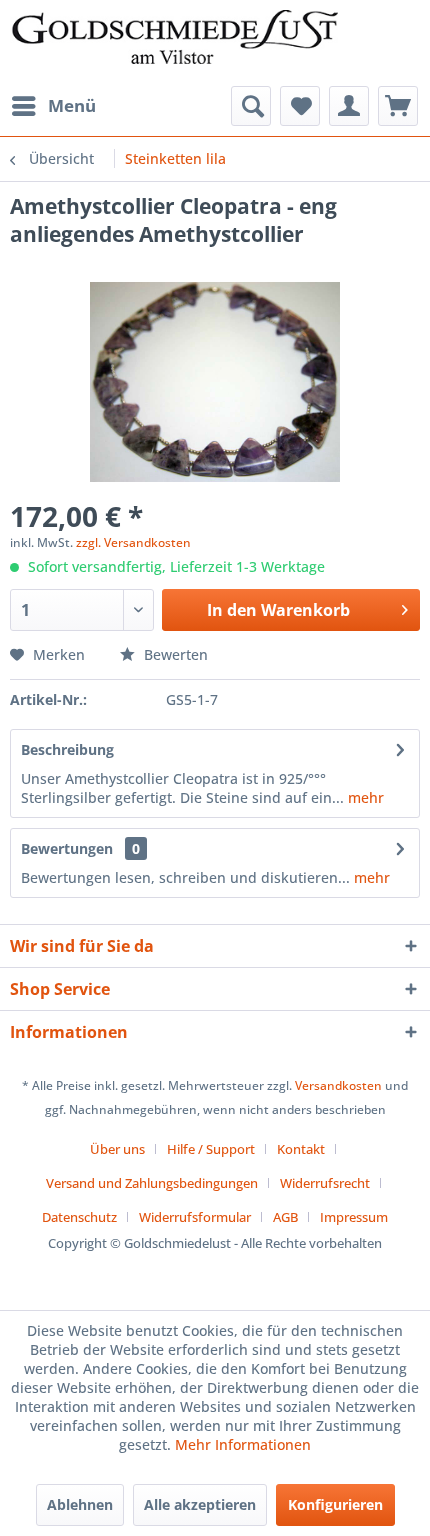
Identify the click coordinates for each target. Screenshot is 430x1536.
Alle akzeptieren (200, 1504)
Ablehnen (80, 1504)
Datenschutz (79, 1217)
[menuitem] (53, 106)
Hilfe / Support (211, 1149)
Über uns (117, 1149)
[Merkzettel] (300, 106)
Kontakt (301, 1149)
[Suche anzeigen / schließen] (251, 106)
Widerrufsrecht (325, 1183)
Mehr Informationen (243, 1444)
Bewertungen (67, 848)
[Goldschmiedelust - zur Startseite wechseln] (174, 43)
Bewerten (174, 654)
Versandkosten (338, 1085)
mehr (364, 797)
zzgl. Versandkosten (133, 542)
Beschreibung (67, 749)
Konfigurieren (335, 1504)
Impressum (354, 1217)
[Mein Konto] (349, 106)
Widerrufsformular (195, 1217)
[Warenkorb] (398, 106)
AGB (285, 1217)
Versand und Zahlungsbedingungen (152, 1183)
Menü (72, 105)
